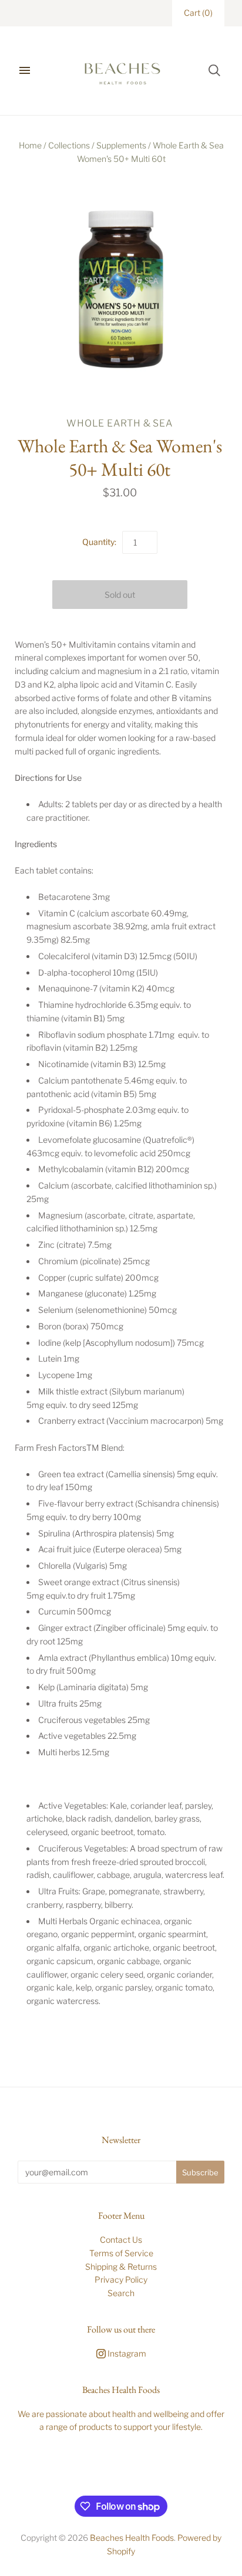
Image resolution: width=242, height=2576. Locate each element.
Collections (69, 145)
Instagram (126, 2353)
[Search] (214, 70)
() (198, 13)
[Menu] (25, 70)
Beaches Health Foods (132, 2538)
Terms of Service (121, 2253)
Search (121, 2293)
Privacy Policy (121, 2279)
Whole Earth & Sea (120, 423)
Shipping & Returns (121, 2267)
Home (30, 145)
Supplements (121, 145)
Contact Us (121, 2240)
